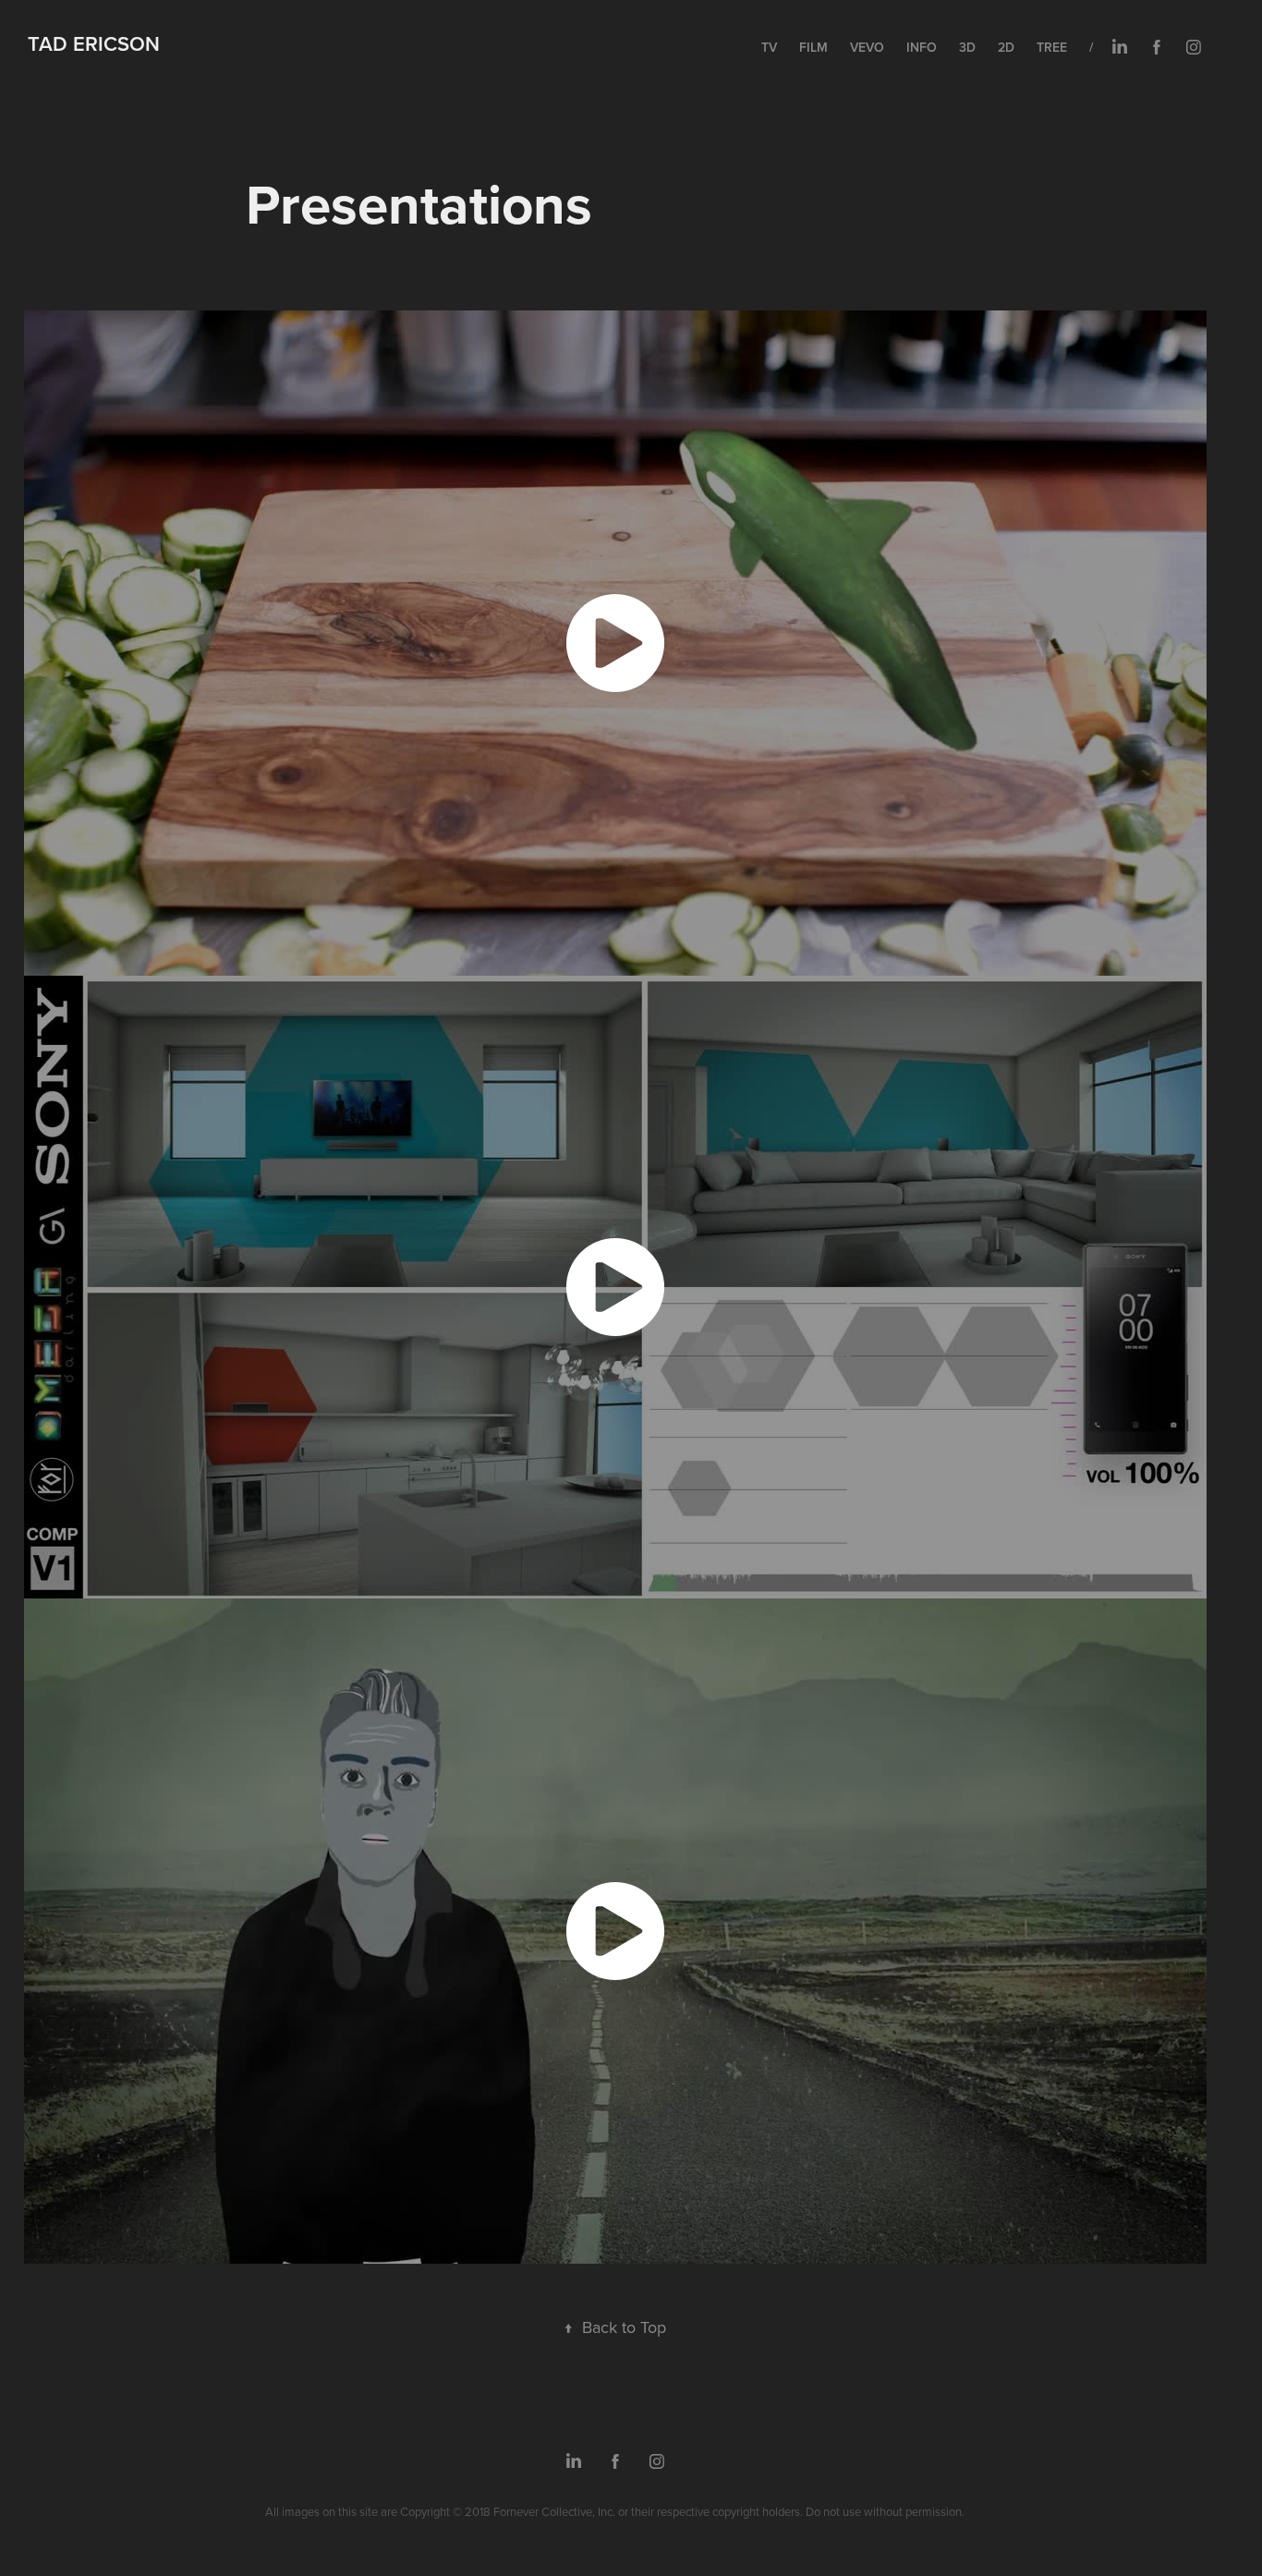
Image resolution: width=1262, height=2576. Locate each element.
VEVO (867, 47)
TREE (1052, 47)
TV (769, 47)
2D (1006, 47)
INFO (922, 47)
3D (967, 47)
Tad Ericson (94, 43)
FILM (813, 47)
